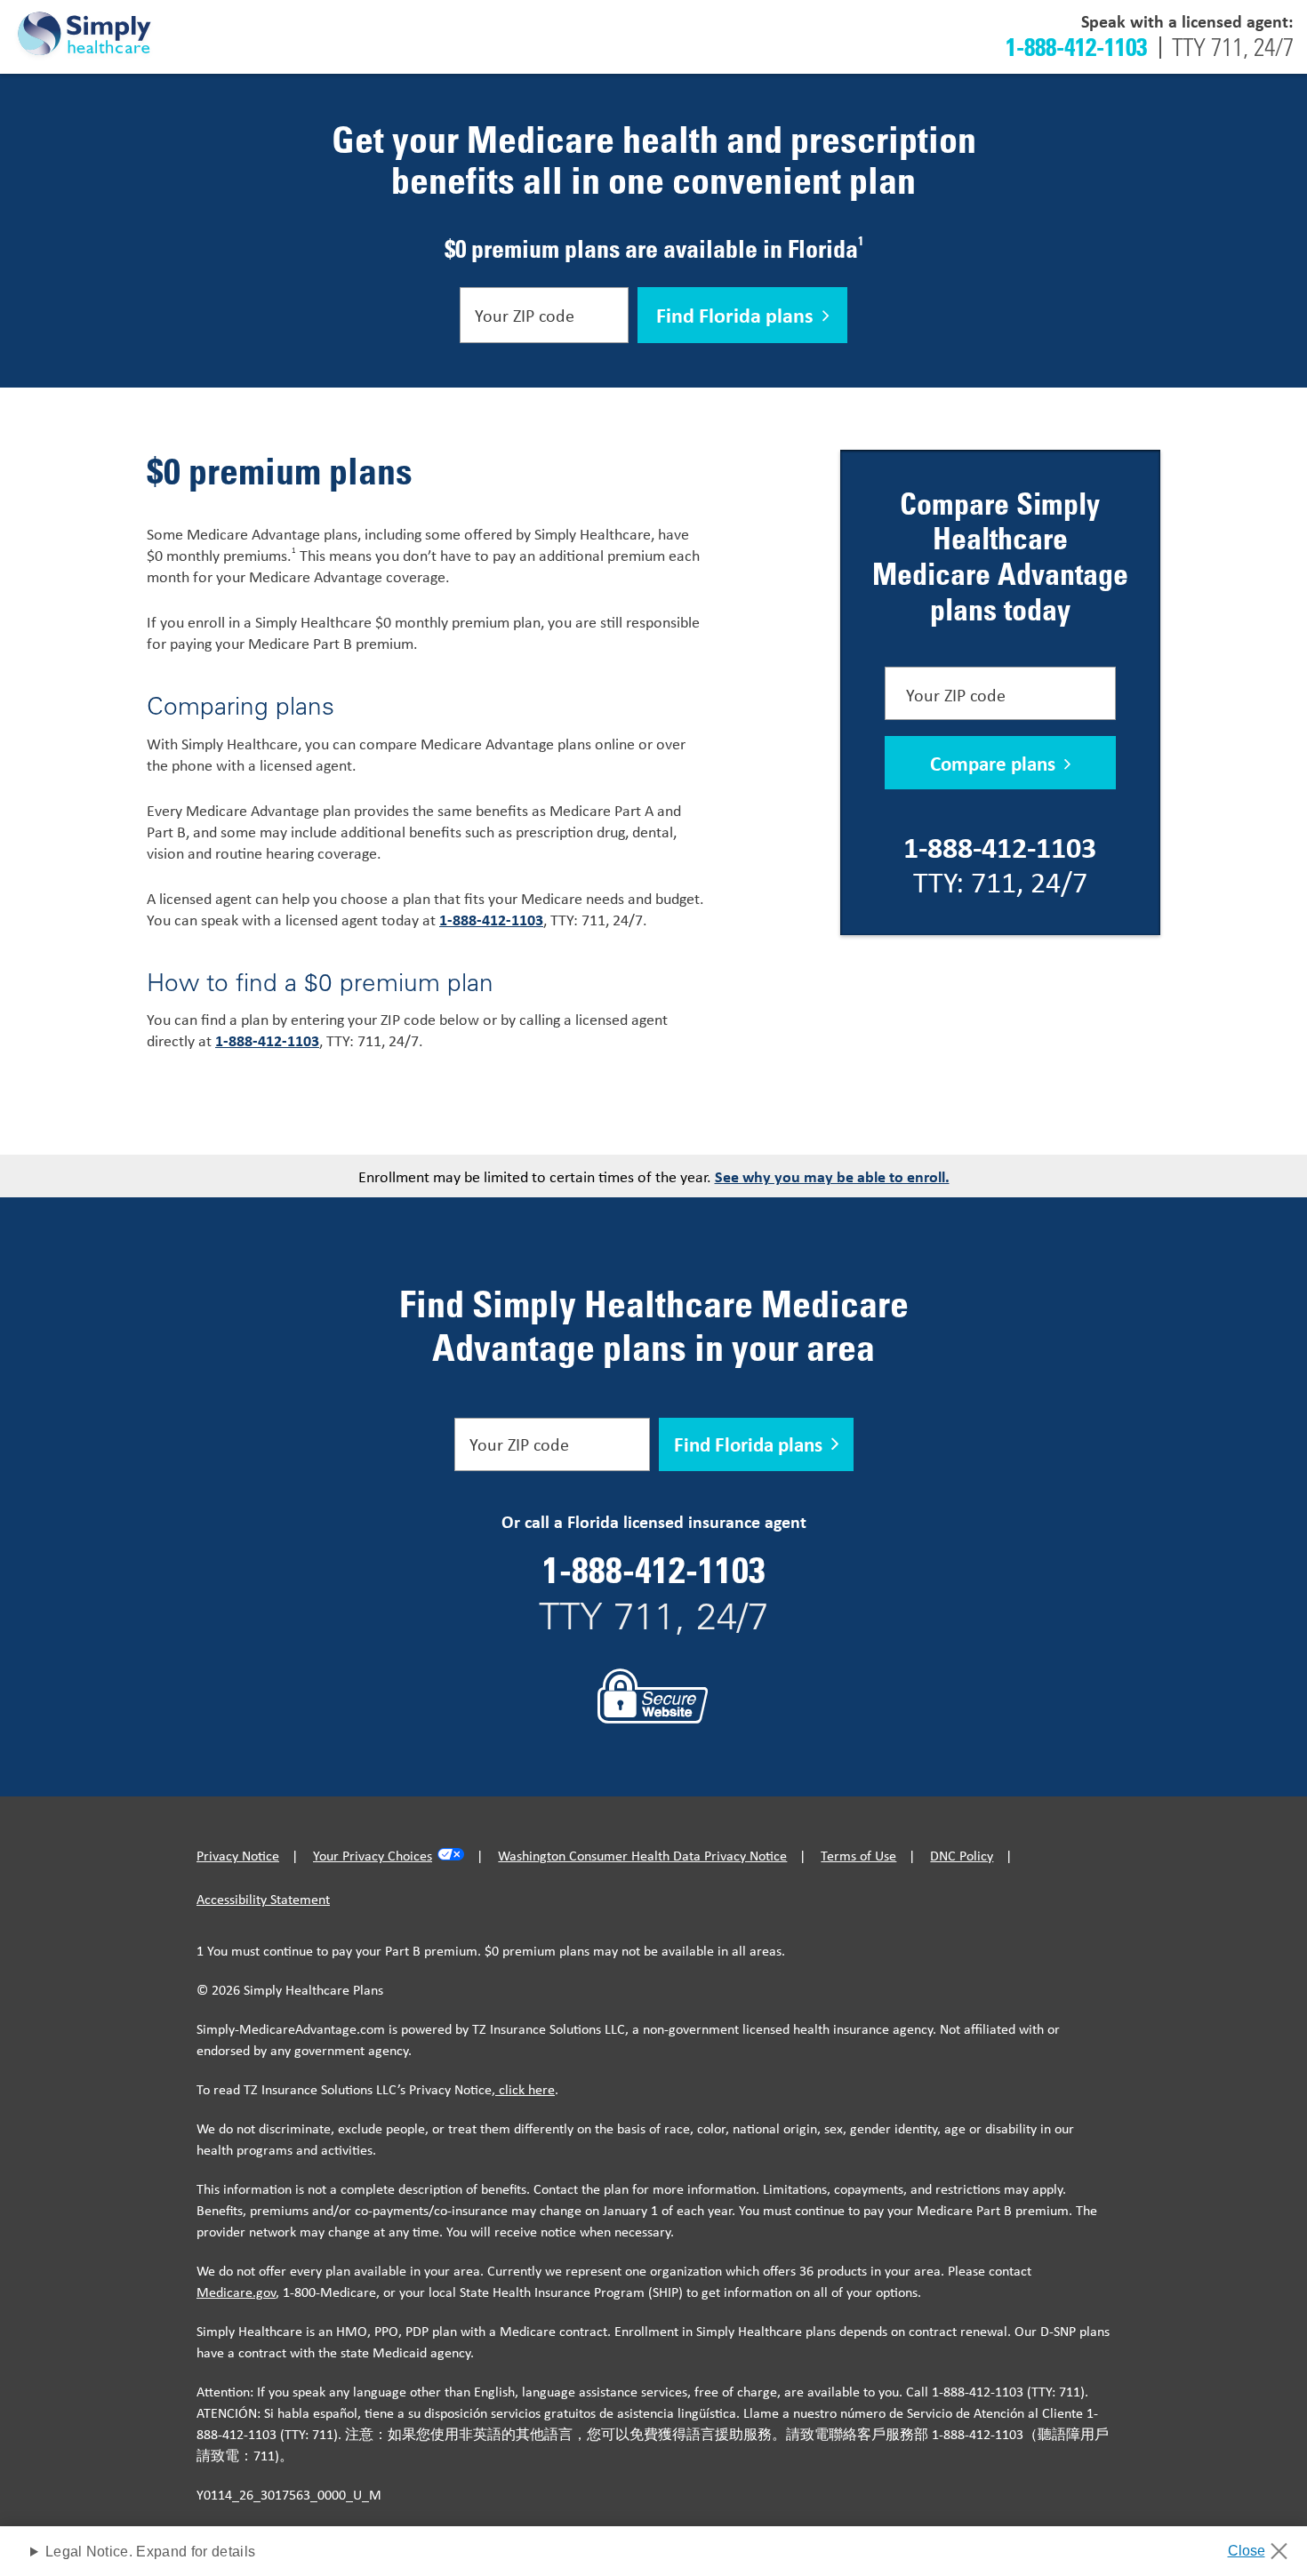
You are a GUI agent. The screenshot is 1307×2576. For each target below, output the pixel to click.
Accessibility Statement (263, 1899)
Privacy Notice (238, 1855)
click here (525, 2089)
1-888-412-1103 (1076, 46)
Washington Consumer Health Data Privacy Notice (642, 1855)
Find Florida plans (735, 315)
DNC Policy (962, 1855)
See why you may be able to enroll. (832, 1176)
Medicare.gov (236, 2292)
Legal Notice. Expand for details (150, 2552)
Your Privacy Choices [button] (373, 1855)
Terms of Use (858, 1855)
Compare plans (993, 763)
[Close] (1264, 2546)
